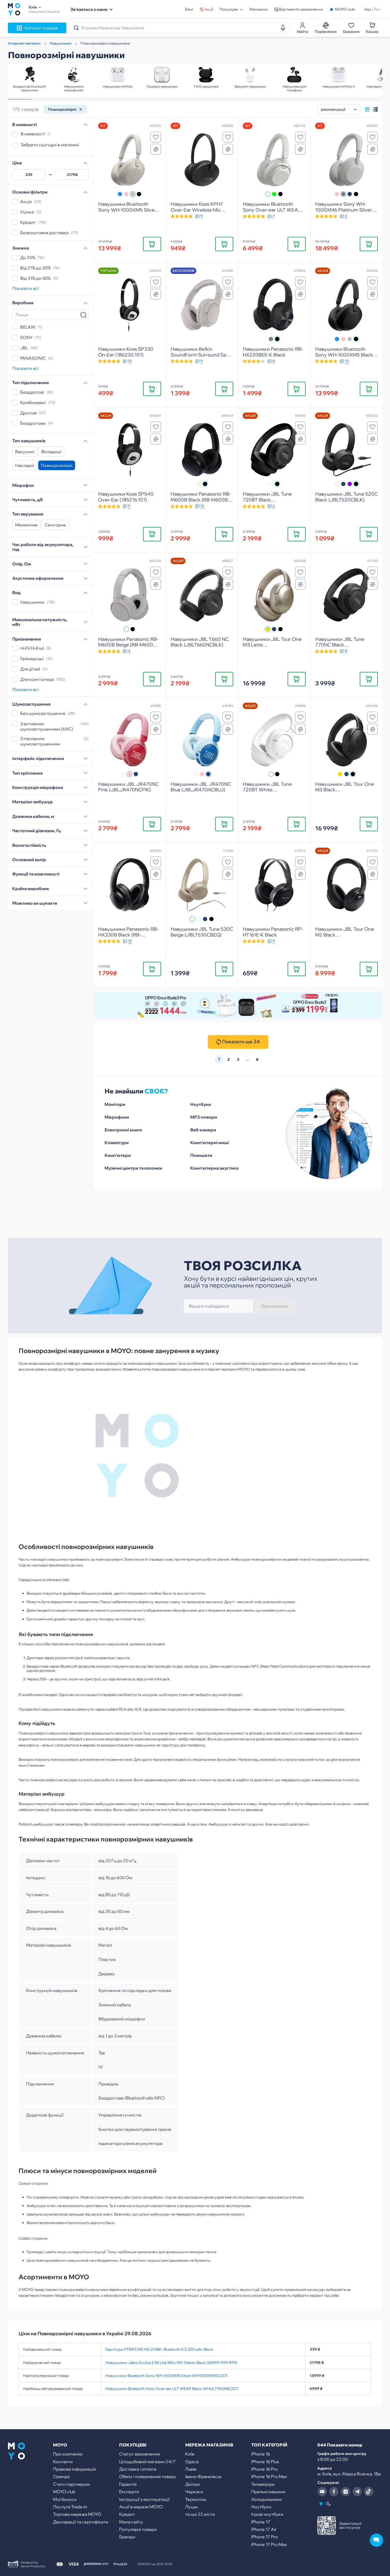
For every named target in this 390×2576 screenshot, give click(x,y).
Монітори (115, 1104)
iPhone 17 (261, 2522)
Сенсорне (55, 525)
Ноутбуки (201, 1104)
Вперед (382, 79)
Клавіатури (117, 1143)
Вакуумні (25, 452)
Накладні (25, 466)
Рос (377, 9)
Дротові (29, 413)
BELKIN (28, 327)
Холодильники (266, 2499)
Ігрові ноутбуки (267, 2514)
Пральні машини (268, 2492)
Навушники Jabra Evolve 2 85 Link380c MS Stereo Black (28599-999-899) (171, 2363)
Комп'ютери (118, 1155)
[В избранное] (156, 137)
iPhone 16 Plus (265, 2462)
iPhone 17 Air (264, 2529)
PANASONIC (33, 358)
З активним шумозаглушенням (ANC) (47, 727)
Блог (189, 9)
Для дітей (30, 669)
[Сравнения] (156, 149)
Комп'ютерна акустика (214, 1168)
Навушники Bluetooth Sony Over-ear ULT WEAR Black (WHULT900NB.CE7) (172, 2389)
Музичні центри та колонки (133, 1168)
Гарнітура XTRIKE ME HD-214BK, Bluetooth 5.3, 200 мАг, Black (159, 2349)
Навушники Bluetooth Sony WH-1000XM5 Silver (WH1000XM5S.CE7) (166, 2376)
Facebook (334, 2492)
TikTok (369, 2492)
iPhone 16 (261, 2454)
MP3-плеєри (204, 1117)
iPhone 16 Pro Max (269, 2476)
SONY (26, 337)
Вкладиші (51, 452)
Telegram (357, 2492)
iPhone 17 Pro (265, 2537)
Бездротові (32, 392)
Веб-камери (203, 1130)
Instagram (345, 2492)
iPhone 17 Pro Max (269, 2544)
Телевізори (263, 2484)
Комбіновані (33, 403)
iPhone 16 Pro (265, 2469)
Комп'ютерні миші (210, 1143)
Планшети (201, 1155)
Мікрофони (117, 1117)
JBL (24, 348)
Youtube (322, 2492)
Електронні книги (123, 1130)
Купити (152, 244)
